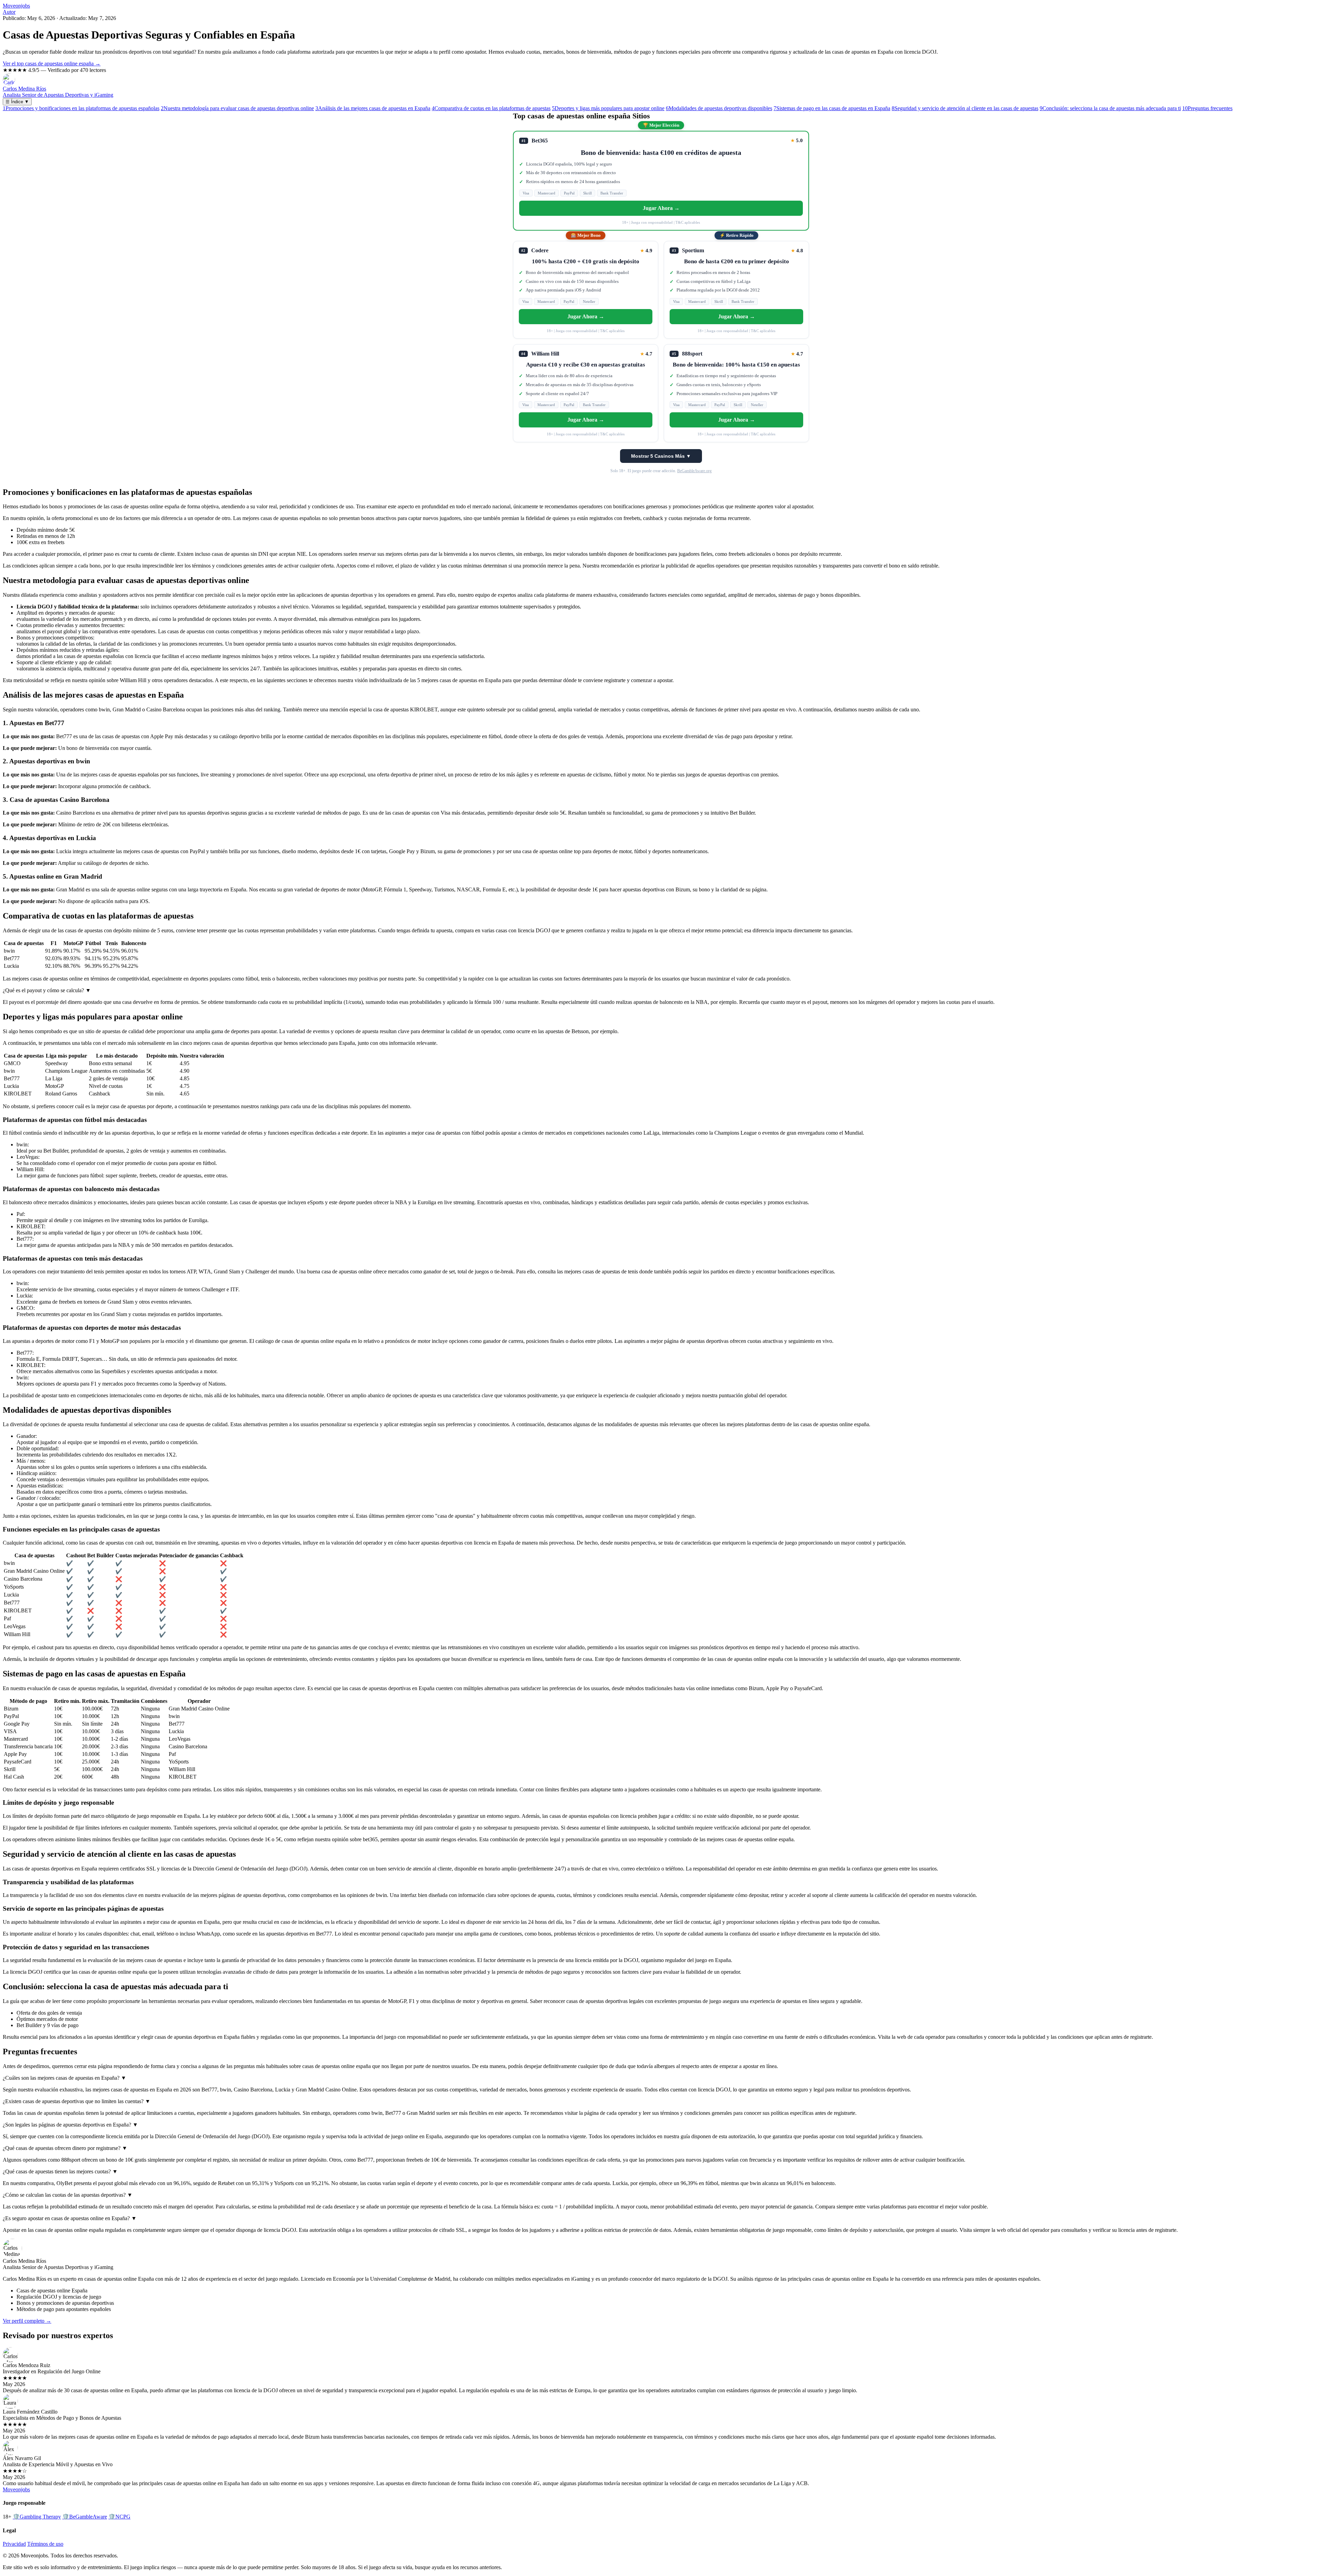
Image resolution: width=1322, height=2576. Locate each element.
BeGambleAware (85, 2517)
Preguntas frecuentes (1207, 108)
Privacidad (14, 2544)
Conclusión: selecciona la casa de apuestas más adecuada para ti (1110, 108)
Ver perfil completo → (27, 2321)
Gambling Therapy (37, 2517)
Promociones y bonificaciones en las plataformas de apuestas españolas (81, 108)
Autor (9, 12)
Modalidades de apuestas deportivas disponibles (719, 108)
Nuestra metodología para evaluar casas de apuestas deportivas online (237, 108)
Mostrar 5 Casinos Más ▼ (661, 456)
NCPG (119, 2517)
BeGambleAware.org (694, 471)
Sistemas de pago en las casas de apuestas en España (832, 108)
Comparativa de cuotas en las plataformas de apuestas (491, 108)
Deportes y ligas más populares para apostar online (608, 108)
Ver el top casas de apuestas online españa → (52, 63)
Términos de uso (45, 2544)
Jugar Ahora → (661, 208)
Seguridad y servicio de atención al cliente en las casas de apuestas (965, 108)
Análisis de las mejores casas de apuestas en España (373, 108)
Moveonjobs (16, 6)
